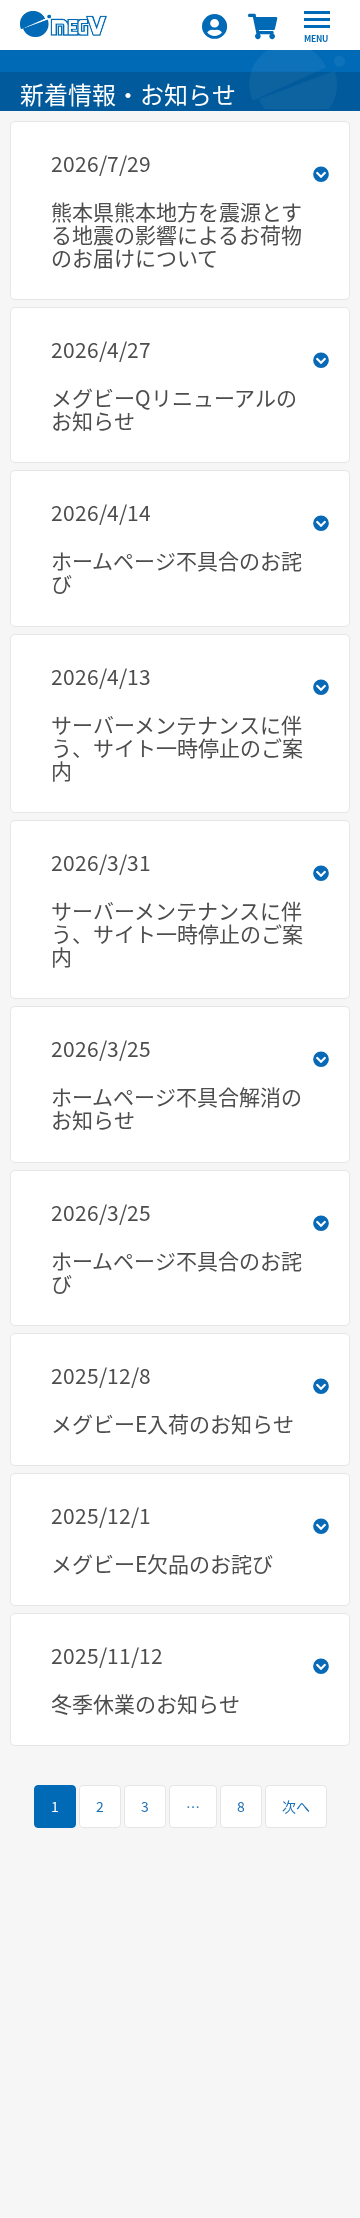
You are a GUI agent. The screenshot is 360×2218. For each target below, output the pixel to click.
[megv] (102, 36)
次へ (296, 1806)
